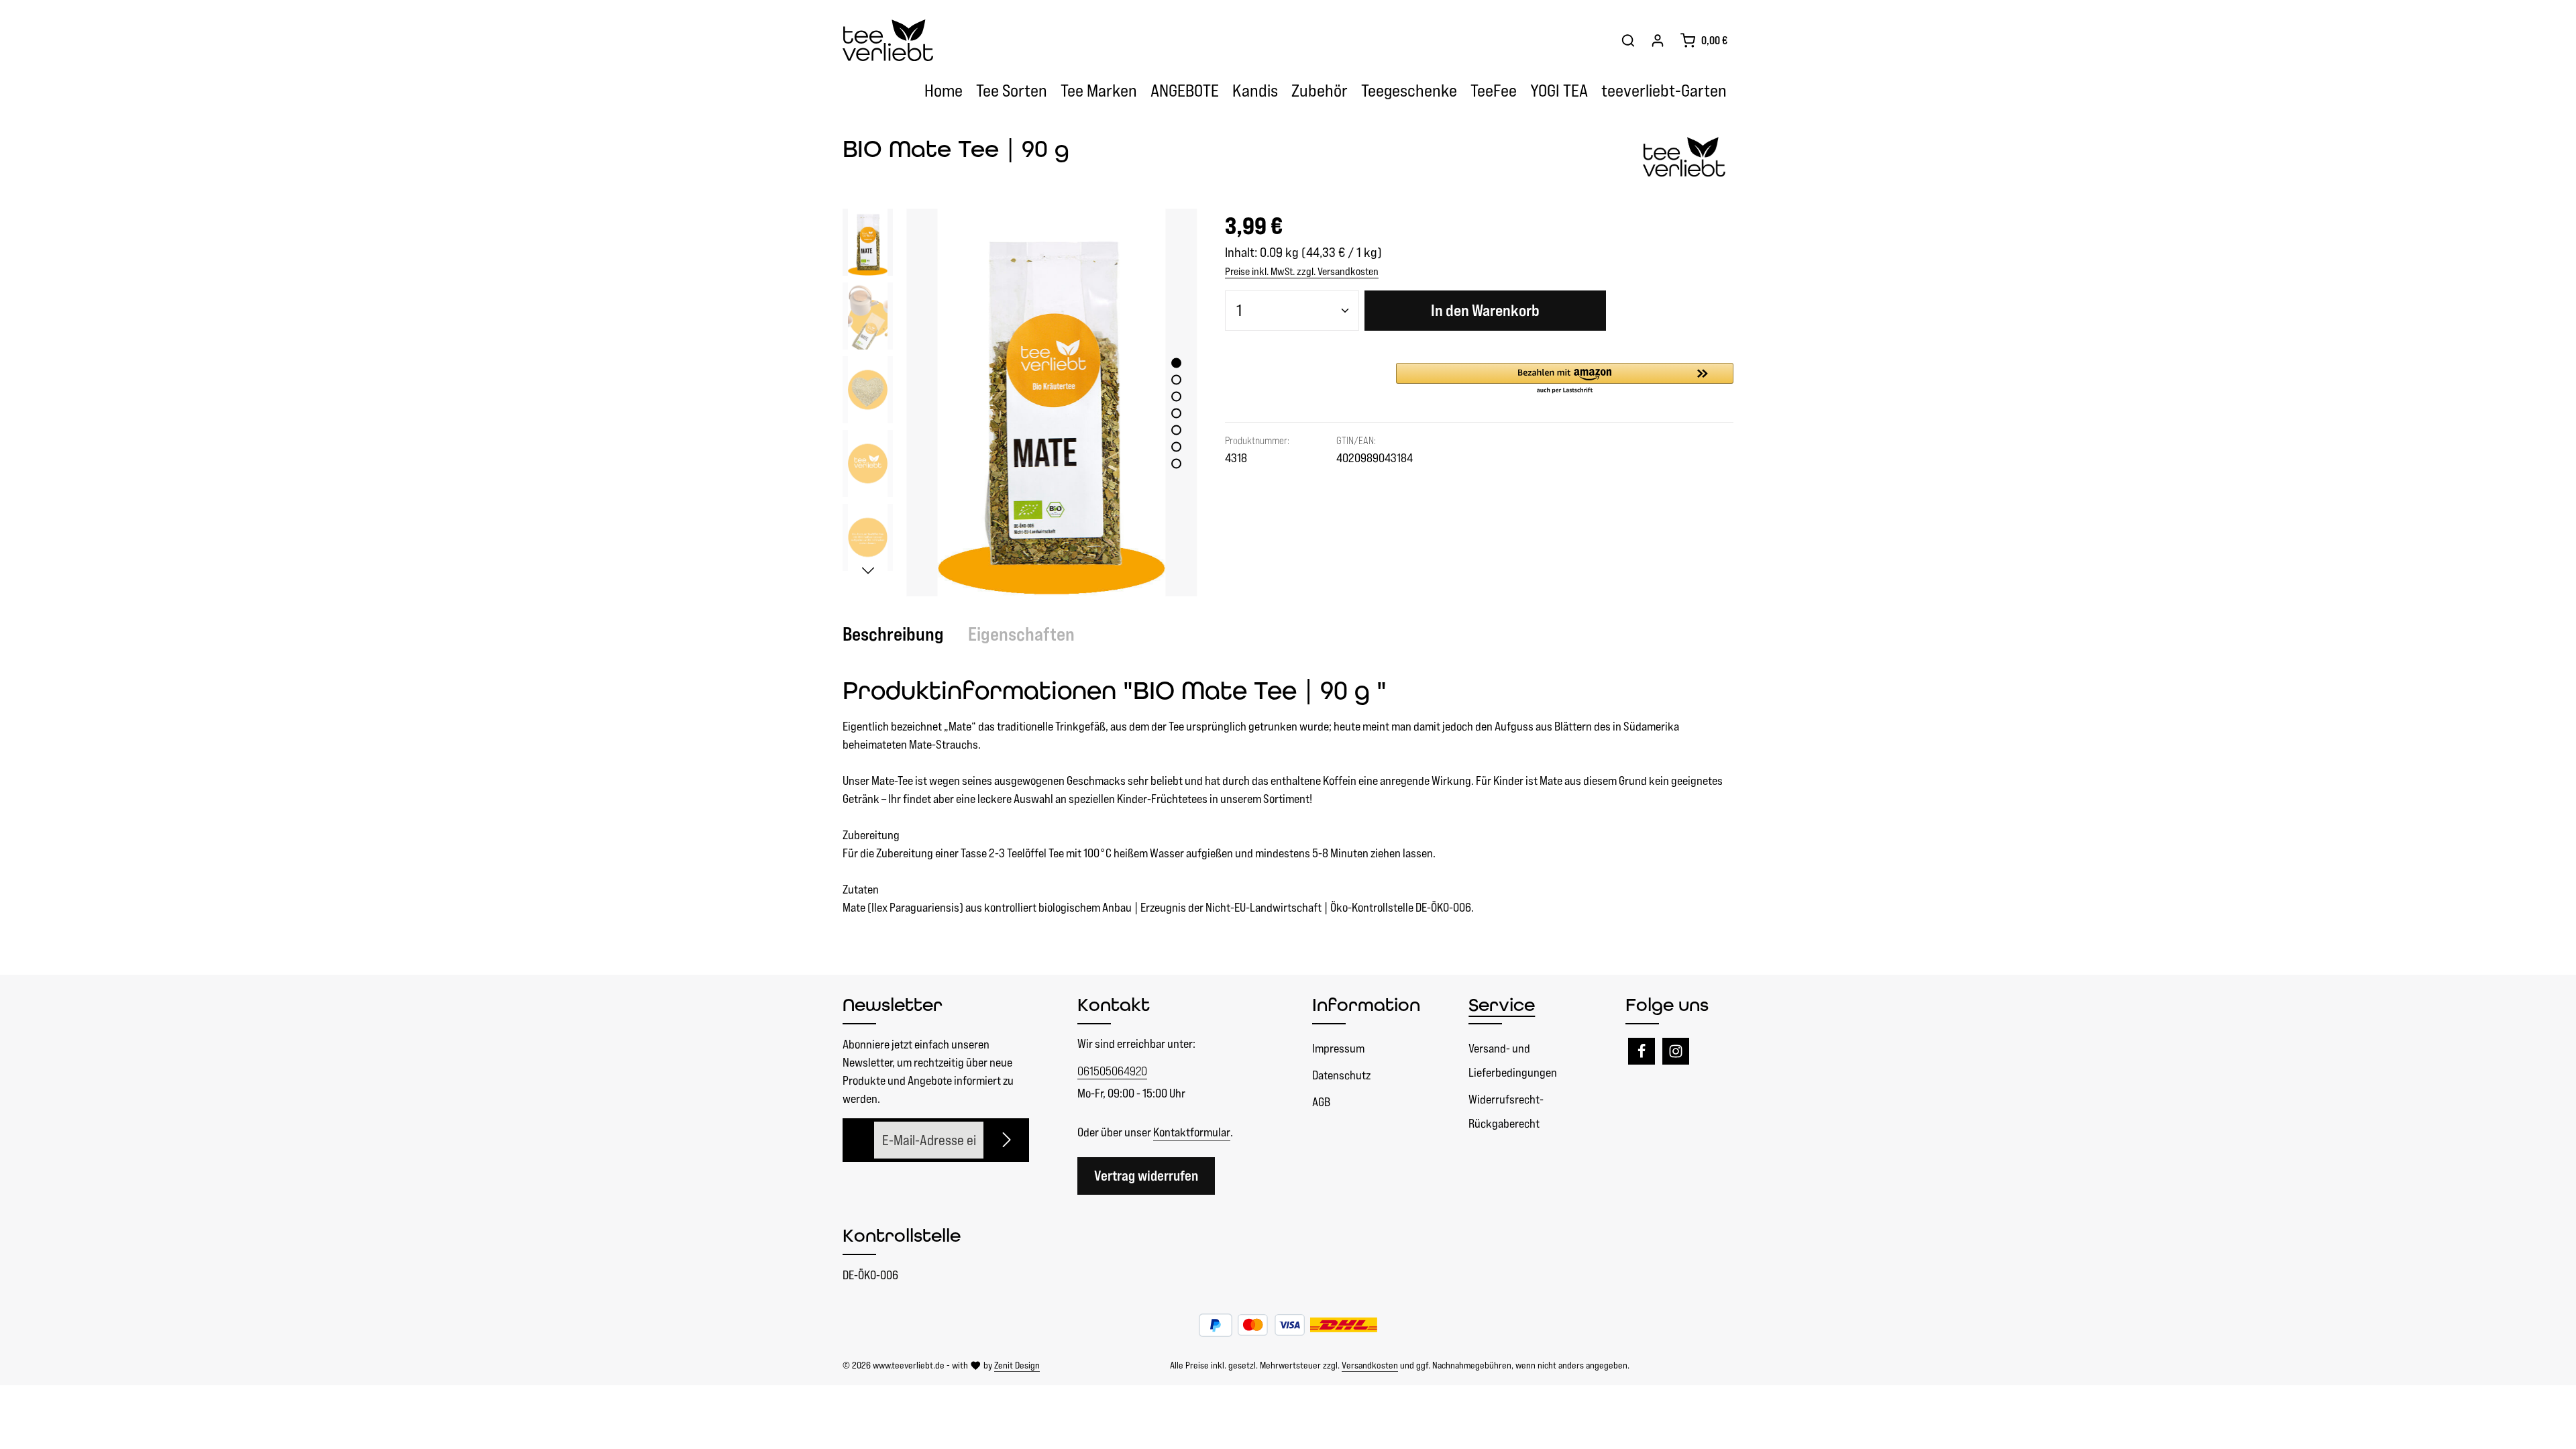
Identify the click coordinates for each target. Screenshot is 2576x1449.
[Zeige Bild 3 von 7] (1176, 397)
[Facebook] (1642, 1051)
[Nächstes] (868, 571)
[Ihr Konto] (1658, 40)
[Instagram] (1676, 1051)
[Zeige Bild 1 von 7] (1176, 363)
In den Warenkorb (1485, 310)
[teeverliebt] (1686, 158)
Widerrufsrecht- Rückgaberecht (1506, 1111)
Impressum (1338, 1048)
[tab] (900, 634)
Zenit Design (1017, 1365)
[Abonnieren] (1008, 1140)
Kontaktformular (1192, 1132)
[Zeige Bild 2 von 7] (1176, 380)
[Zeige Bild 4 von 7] (1176, 414)
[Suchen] (1628, 40)
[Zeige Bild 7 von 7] (1176, 464)
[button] (1565, 379)
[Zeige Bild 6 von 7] (1176, 447)
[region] (1020, 402)
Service (1502, 1005)
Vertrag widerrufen (1146, 1176)
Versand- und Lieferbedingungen (1513, 1060)
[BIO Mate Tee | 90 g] (1052, 402)
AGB (1321, 1102)
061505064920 (1112, 1071)
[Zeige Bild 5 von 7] (1176, 430)
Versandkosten (1370, 1365)
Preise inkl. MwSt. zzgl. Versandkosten (1302, 271)
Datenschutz (1341, 1075)
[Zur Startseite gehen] (888, 41)
